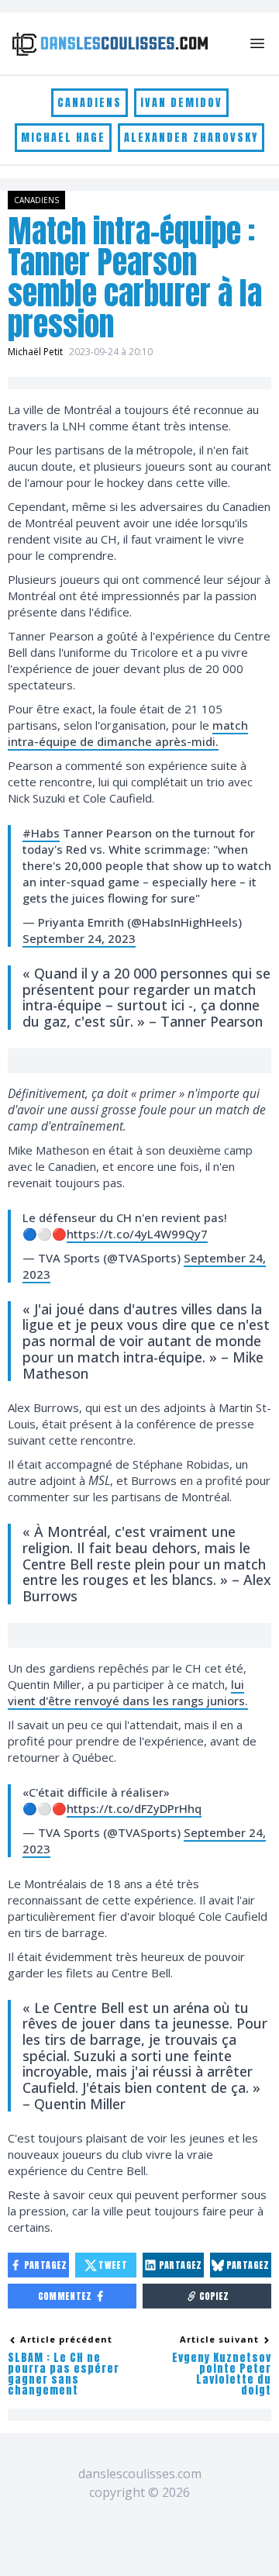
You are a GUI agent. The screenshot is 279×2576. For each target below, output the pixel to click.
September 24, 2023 (79, 938)
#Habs (41, 833)
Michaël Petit (35, 352)
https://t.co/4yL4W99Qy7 (137, 1234)
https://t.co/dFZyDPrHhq (134, 1808)
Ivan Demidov (181, 103)
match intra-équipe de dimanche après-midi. (128, 733)
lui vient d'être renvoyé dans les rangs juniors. (128, 1692)
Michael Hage (63, 138)
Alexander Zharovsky (191, 138)
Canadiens (90, 103)
